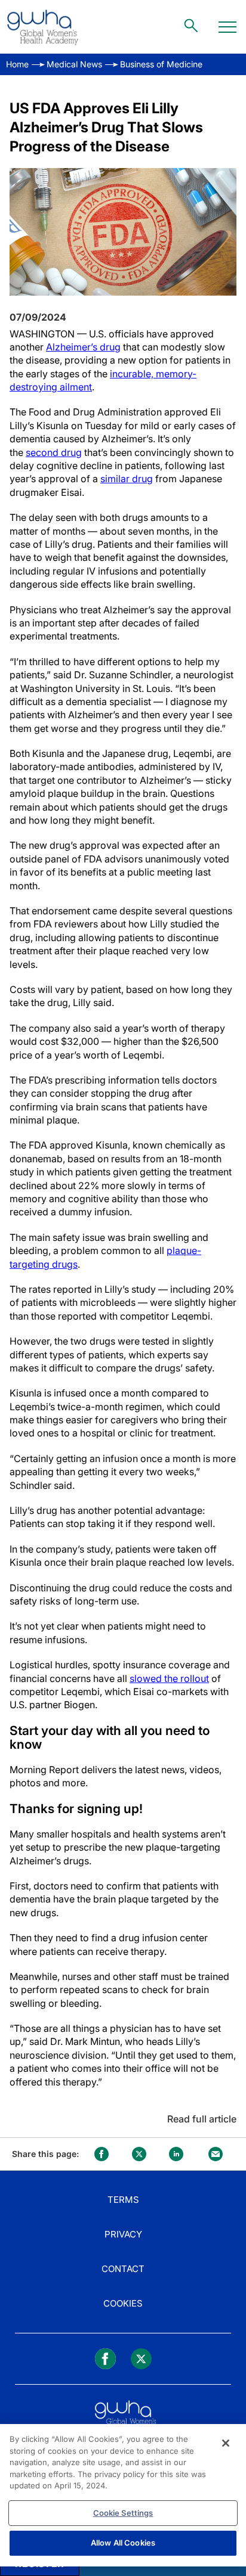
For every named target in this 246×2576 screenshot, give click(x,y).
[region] (123, 2495)
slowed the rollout (169, 1678)
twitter (139, 2154)
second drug (54, 452)
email (216, 2154)
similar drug (127, 479)
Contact (123, 2269)
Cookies (123, 2303)
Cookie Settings (123, 2513)
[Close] (226, 2443)
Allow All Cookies (123, 2543)
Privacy (123, 2234)
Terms (123, 2200)
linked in (176, 2154)
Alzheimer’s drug (83, 347)
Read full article (202, 2119)
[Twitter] (141, 2359)
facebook (102, 2154)
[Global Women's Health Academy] (42, 27)
